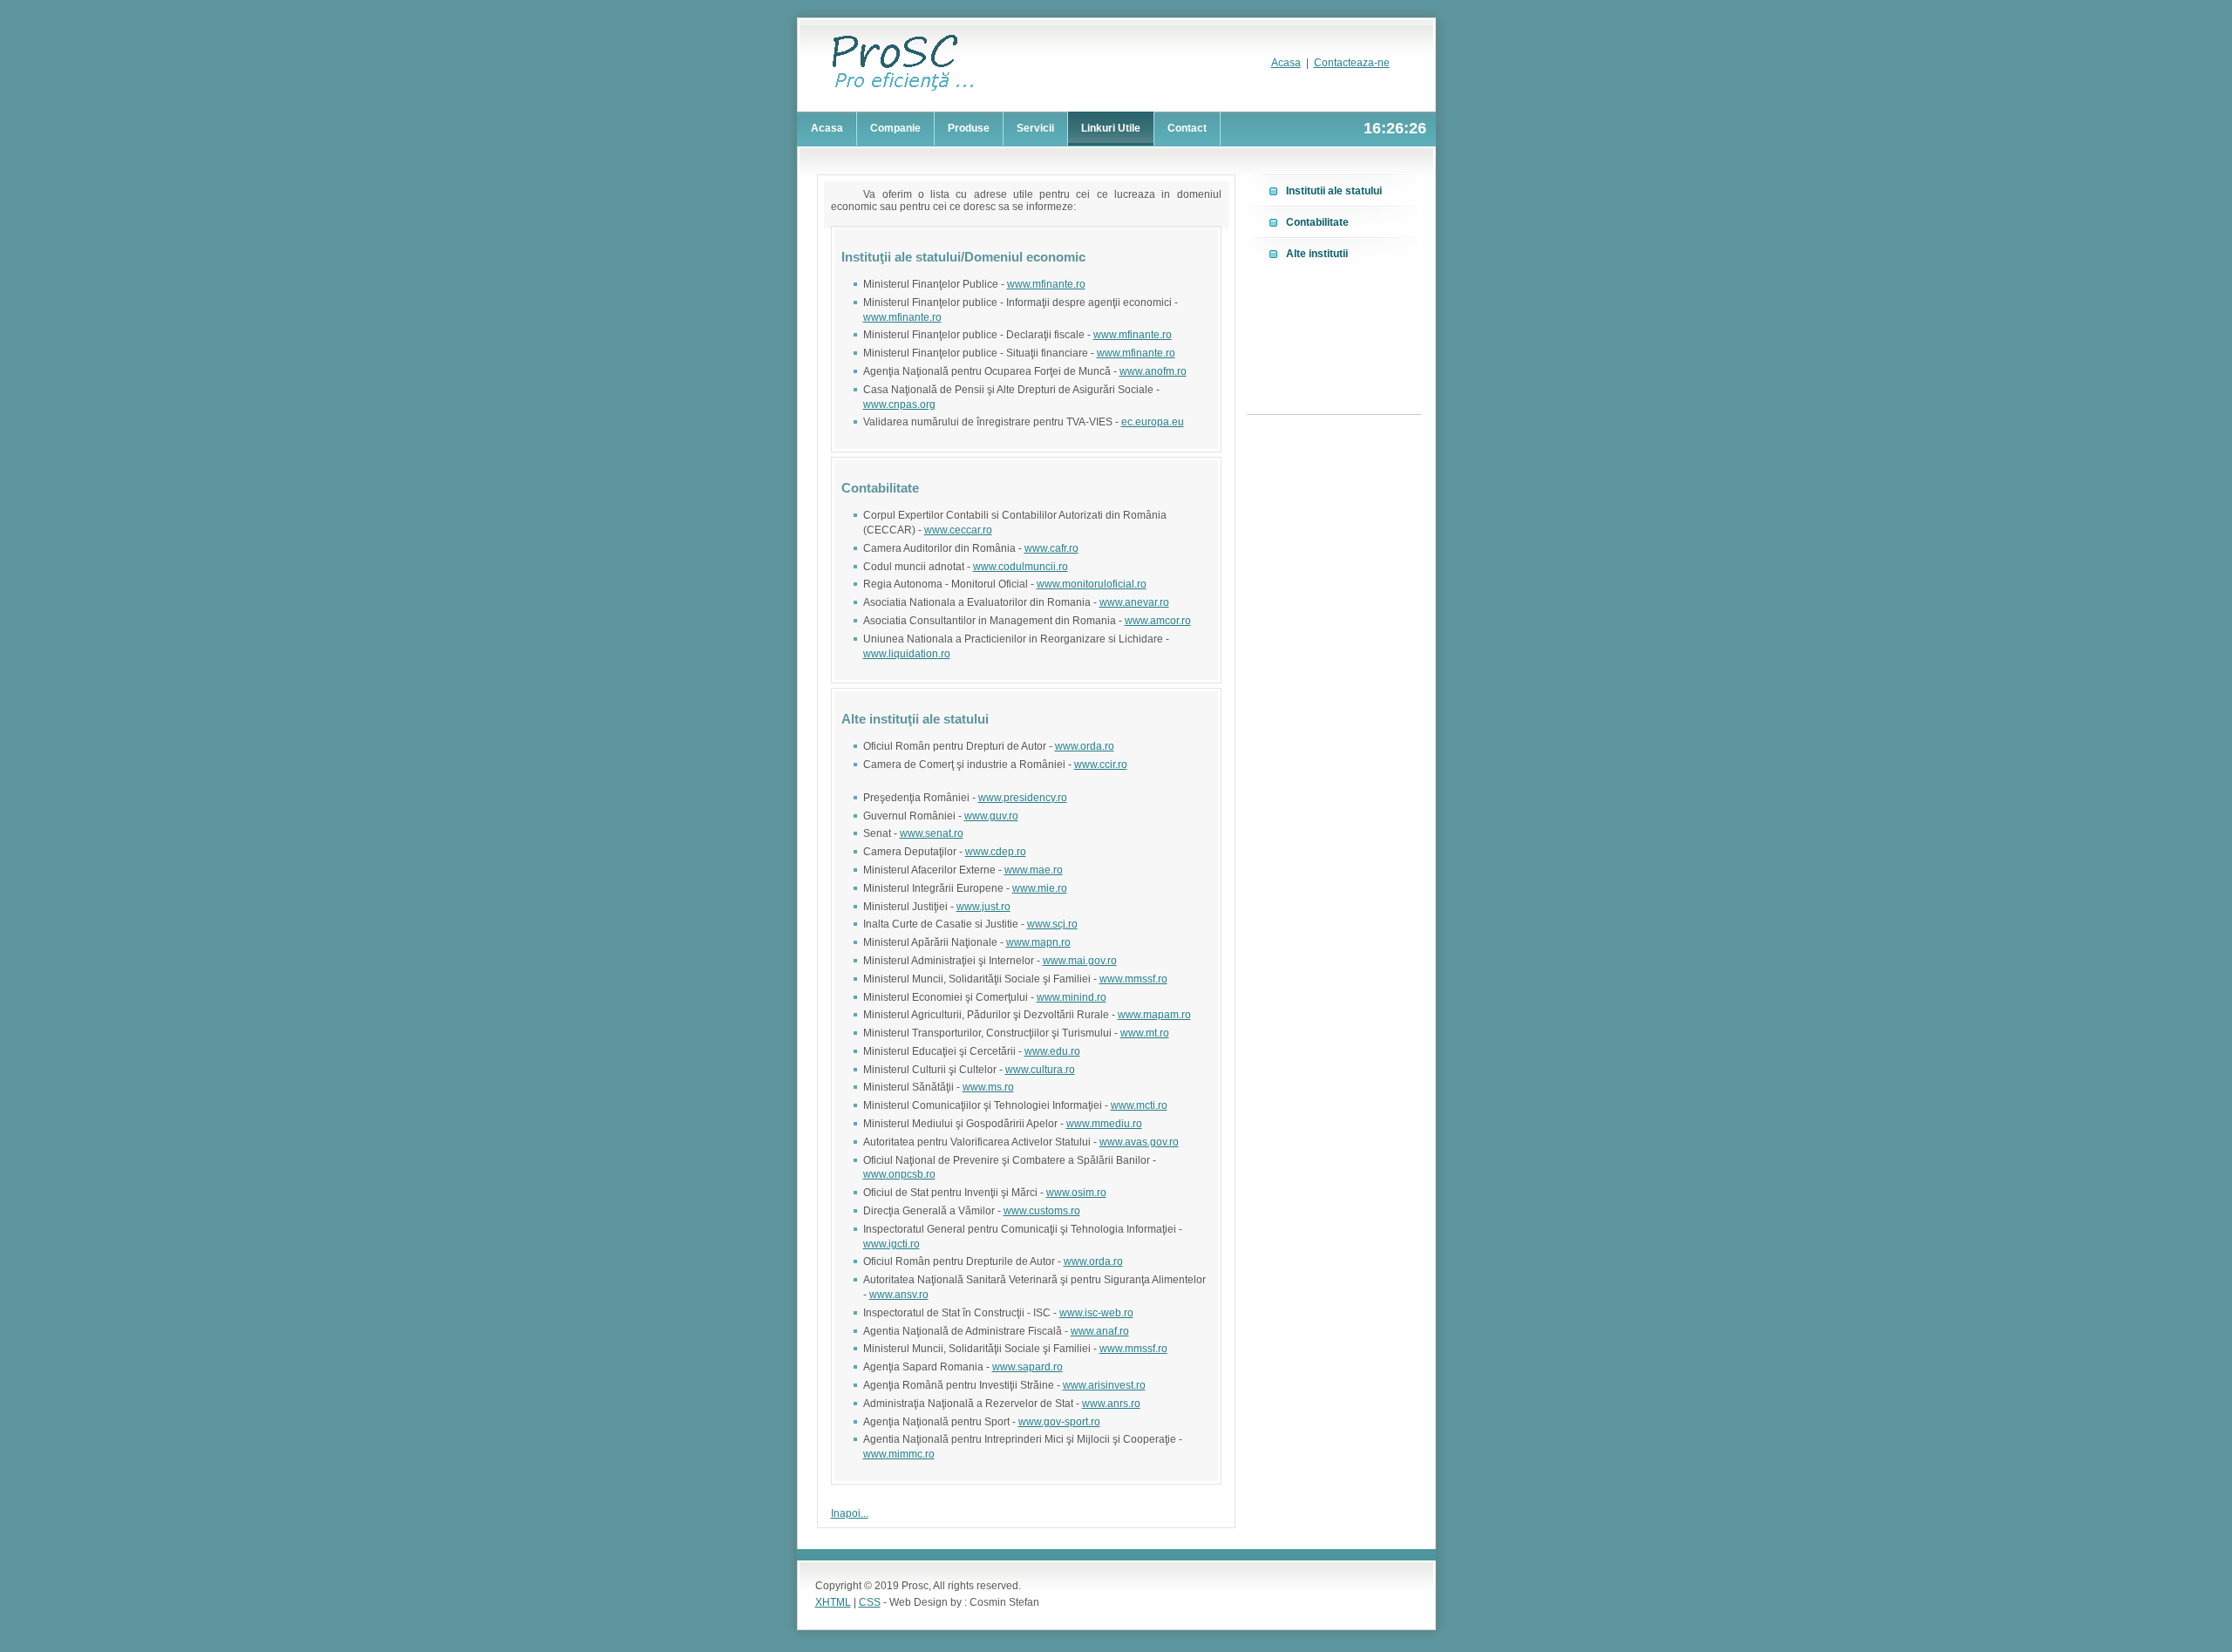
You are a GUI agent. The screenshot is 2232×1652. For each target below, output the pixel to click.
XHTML (833, 1602)
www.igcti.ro (891, 1244)
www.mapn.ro (1038, 942)
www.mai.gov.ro (1080, 961)
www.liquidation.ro (907, 654)
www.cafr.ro (1051, 548)
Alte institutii (1317, 254)
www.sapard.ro (1028, 1367)
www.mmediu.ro (1104, 1124)
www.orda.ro (1085, 746)
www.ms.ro (988, 1087)
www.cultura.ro (1040, 1070)
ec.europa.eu (1153, 422)
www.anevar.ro (1134, 602)
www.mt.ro (1145, 1033)
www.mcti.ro (1139, 1105)
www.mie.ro (1040, 888)
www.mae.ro (1034, 870)
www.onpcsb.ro (899, 1174)
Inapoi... (850, 1513)
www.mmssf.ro (1133, 979)
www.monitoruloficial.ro (1092, 584)
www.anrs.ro (1111, 1404)
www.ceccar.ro (958, 530)
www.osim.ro (1076, 1193)
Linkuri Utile (1111, 128)
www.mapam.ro (1154, 1015)
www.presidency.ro (1023, 798)
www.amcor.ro (1158, 621)
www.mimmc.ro (899, 1454)
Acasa (1286, 63)
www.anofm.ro (1153, 371)
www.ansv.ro (899, 1295)
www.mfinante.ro (1046, 284)
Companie (895, 128)
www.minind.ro (1072, 997)
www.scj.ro (1052, 924)
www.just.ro (983, 907)
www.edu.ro (1052, 1051)
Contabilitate (1317, 222)
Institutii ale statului (1334, 191)
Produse (969, 128)
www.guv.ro (991, 816)
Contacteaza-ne (1352, 63)
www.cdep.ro (996, 852)
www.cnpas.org (899, 405)
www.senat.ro (932, 833)
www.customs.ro (1042, 1211)
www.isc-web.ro (1096, 1313)
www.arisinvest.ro (1104, 1385)
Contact (1187, 128)
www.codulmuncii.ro (1021, 567)
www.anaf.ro (1100, 1331)
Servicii (1035, 128)
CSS (870, 1602)
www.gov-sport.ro (1059, 1422)
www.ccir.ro (1101, 765)
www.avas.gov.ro (1139, 1142)
